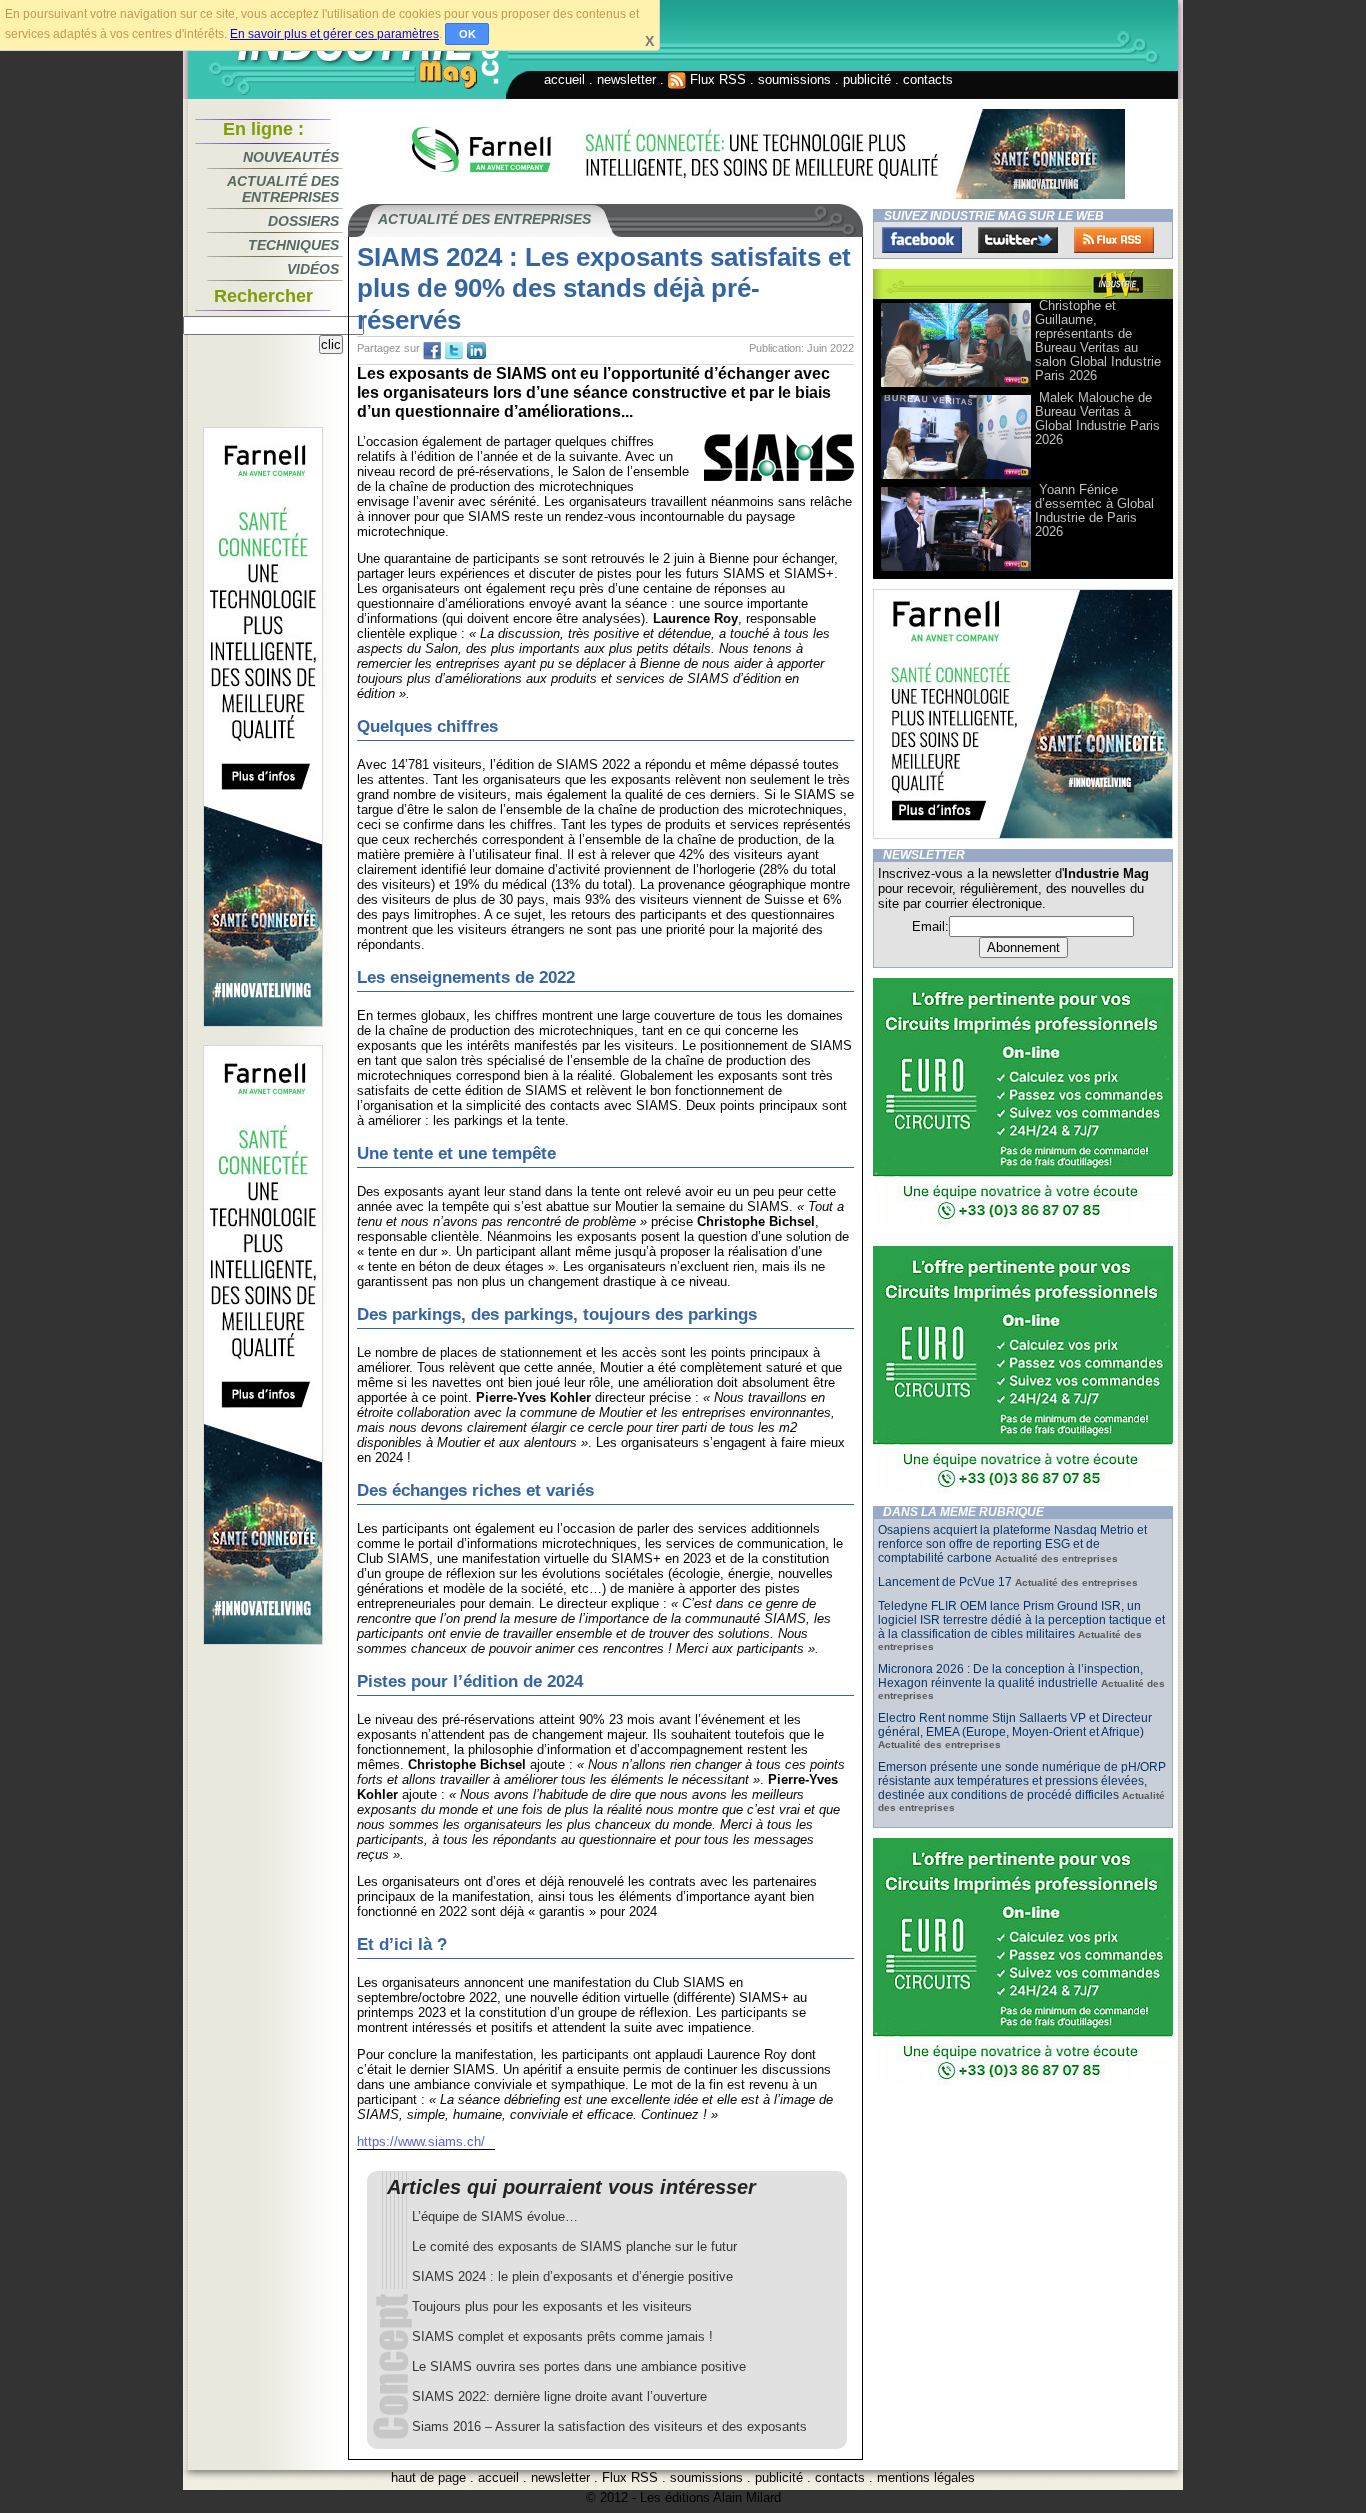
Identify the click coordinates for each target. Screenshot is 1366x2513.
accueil (564, 79)
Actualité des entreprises (283, 189)
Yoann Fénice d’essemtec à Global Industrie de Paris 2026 (1094, 510)
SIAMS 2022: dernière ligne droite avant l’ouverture (559, 2396)
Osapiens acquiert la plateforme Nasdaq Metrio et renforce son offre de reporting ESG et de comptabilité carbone (1012, 1544)
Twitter (1018, 240)
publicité (867, 79)
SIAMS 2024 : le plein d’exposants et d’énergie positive (572, 2276)
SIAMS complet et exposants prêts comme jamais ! (562, 2336)
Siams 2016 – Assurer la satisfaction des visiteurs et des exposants (609, 2426)
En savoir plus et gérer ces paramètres (334, 34)
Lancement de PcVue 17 (945, 1582)
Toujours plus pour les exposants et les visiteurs (552, 2306)
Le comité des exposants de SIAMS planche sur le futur (574, 2246)
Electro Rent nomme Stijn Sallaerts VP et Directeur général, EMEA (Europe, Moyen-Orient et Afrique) (1015, 1725)
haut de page (428, 2477)
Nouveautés (291, 157)
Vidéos (313, 269)
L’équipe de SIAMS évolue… (495, 2216)
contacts (928, 79)
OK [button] (467, 34)
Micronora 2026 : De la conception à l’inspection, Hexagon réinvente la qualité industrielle (1010, 1676)
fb (432, 351)
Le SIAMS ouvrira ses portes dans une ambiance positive (579, 2366)
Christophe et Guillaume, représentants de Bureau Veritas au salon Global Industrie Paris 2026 (1098, 340)
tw (454, 351)
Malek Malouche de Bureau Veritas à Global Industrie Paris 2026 (1097, 418)
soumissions (794, 79)
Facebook (922, 240)
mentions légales (926, 2477)
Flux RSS (716, 79)
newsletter (626, 79)
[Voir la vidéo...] (956, 385)
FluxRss (1114, 240)
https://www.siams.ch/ (421, 2141)
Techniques (293, 245)
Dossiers (303, 221)
